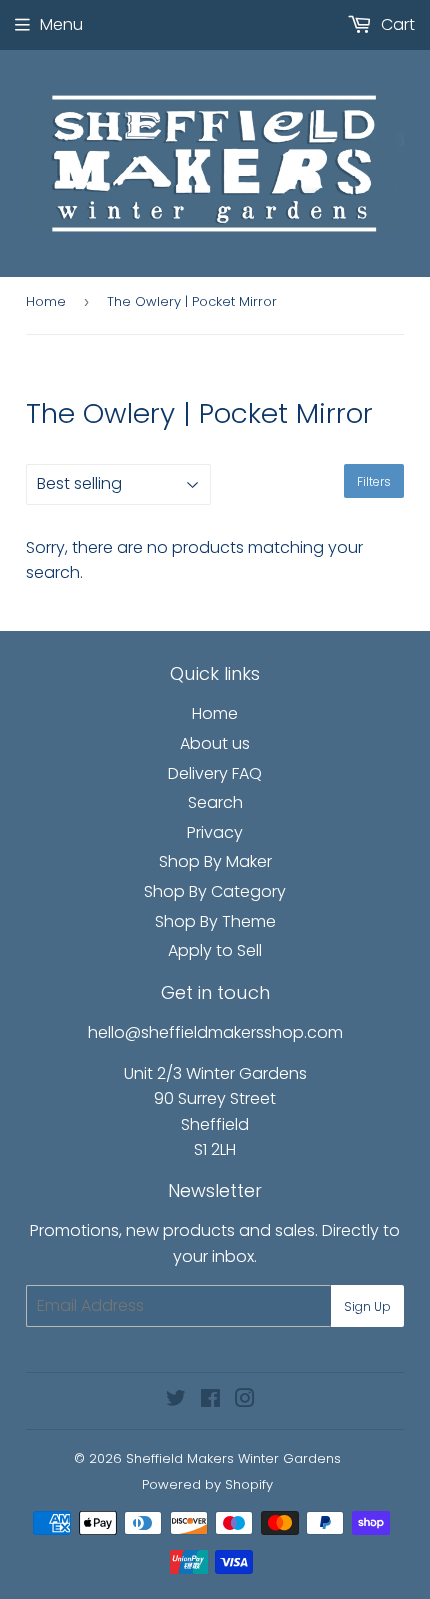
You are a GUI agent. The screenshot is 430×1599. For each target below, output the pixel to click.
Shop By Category (215, 891)
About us (215, 743)
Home (46, 301)
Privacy (215, 832)
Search (215, 802)
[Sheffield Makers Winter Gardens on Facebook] (210, 1400)
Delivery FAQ (215, 773)
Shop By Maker (215, 861)
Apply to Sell (215, 950)
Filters (374, 481)
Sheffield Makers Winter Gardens (233, 1458)
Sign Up (367, 1306)
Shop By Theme (215, 921)
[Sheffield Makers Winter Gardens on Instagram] (245, 1400)
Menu (61, 24)
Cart (396, 24)
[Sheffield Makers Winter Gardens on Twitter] (176, 1400)
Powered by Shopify (207, 1484)
